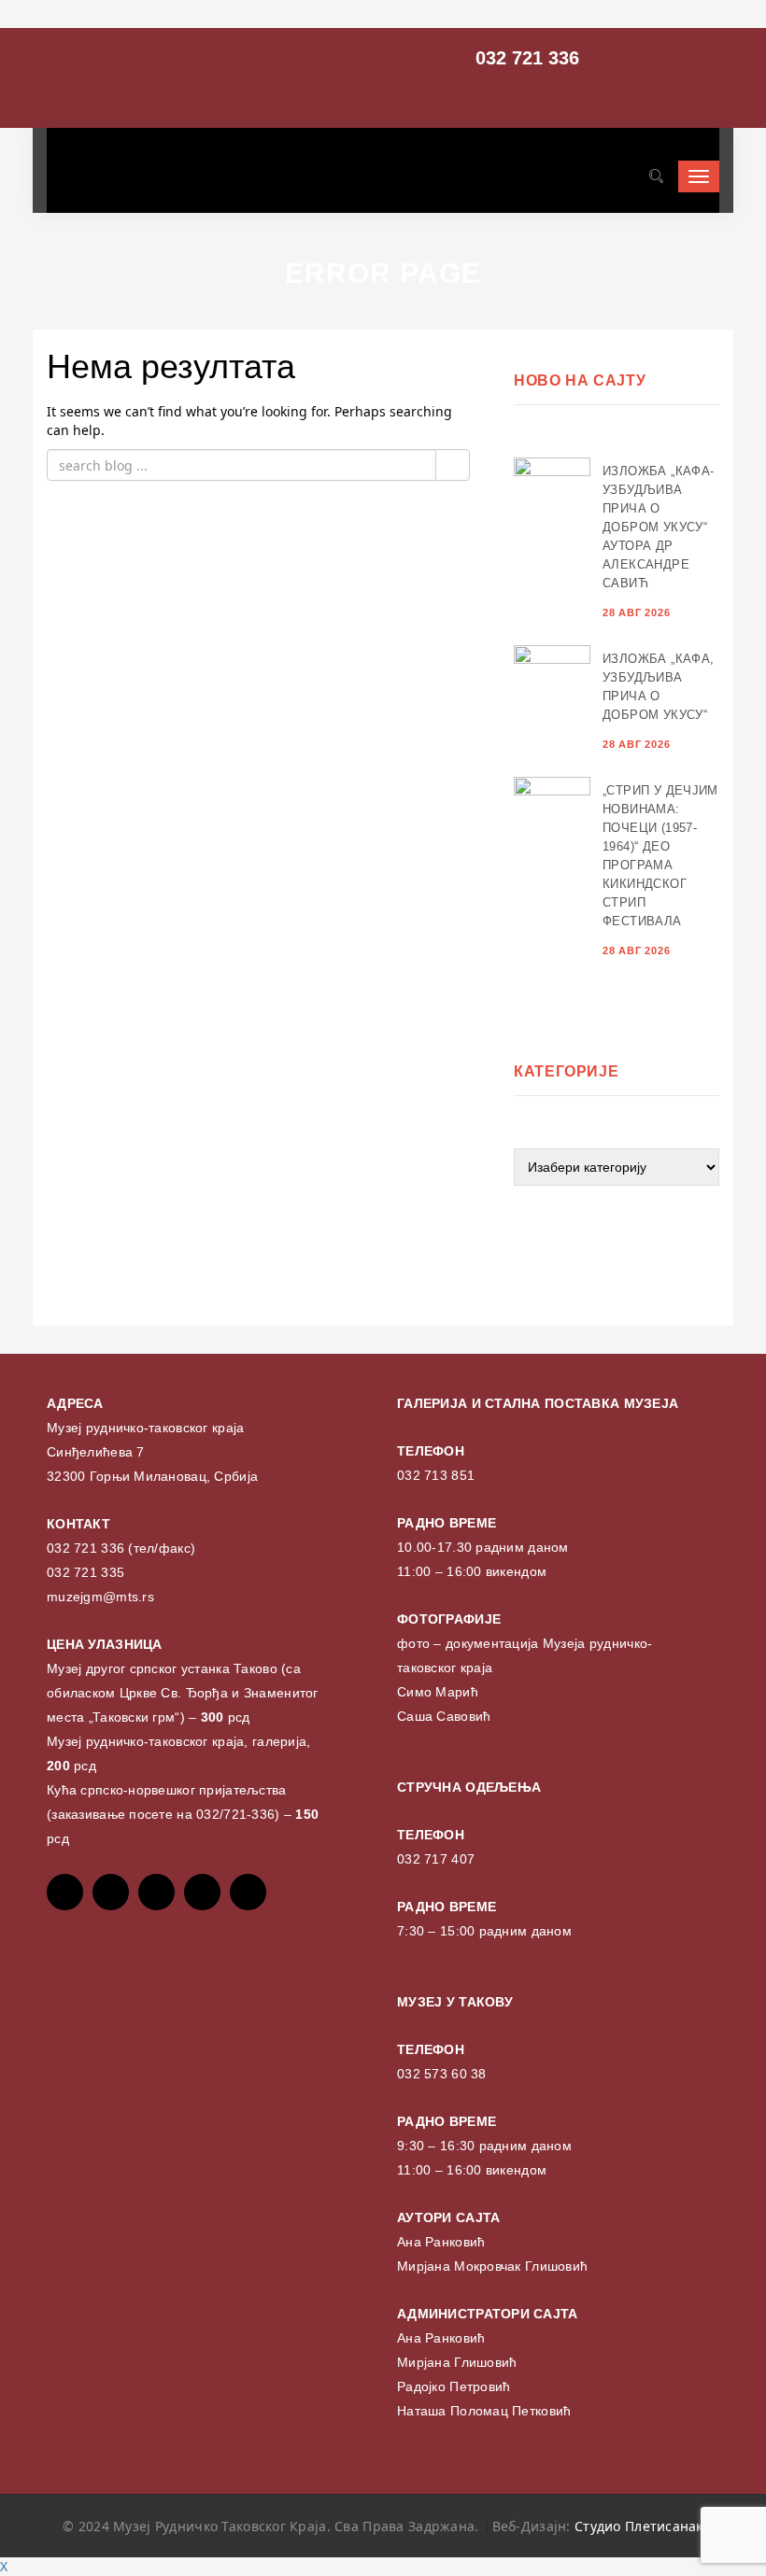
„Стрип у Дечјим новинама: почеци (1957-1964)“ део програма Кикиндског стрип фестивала (660, 856)
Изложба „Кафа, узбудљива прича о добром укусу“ (658, 687)
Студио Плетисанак (639, 2526)
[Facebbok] (65, 1892)
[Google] (156, 1892)
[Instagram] (202, 1892)
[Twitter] (111, 1892)
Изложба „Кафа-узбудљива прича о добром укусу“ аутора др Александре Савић (658, 527)
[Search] (656, 176)
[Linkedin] (248, 1892)
